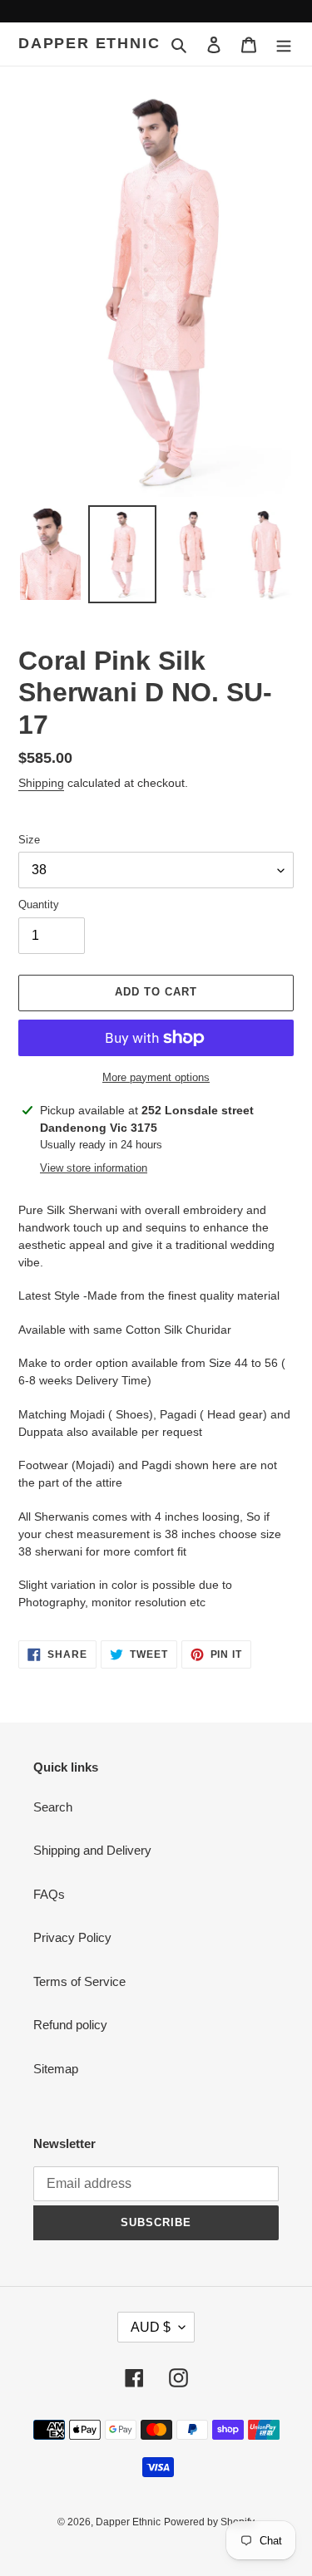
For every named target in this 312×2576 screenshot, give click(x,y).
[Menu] (284, 44)
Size (29, 840)
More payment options (156, 1077)
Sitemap (56, 2069)
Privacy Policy (72, 1937)
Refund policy (70, 2025)
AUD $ (151, 2327)
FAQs (49, 1894)
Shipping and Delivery (92, 1850)
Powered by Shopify (209, 2522)
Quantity (39, 905)
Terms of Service (79, 1981)
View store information (94, 1168)
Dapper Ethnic (89, 43)
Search (53, 1807)
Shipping (41, 783)
